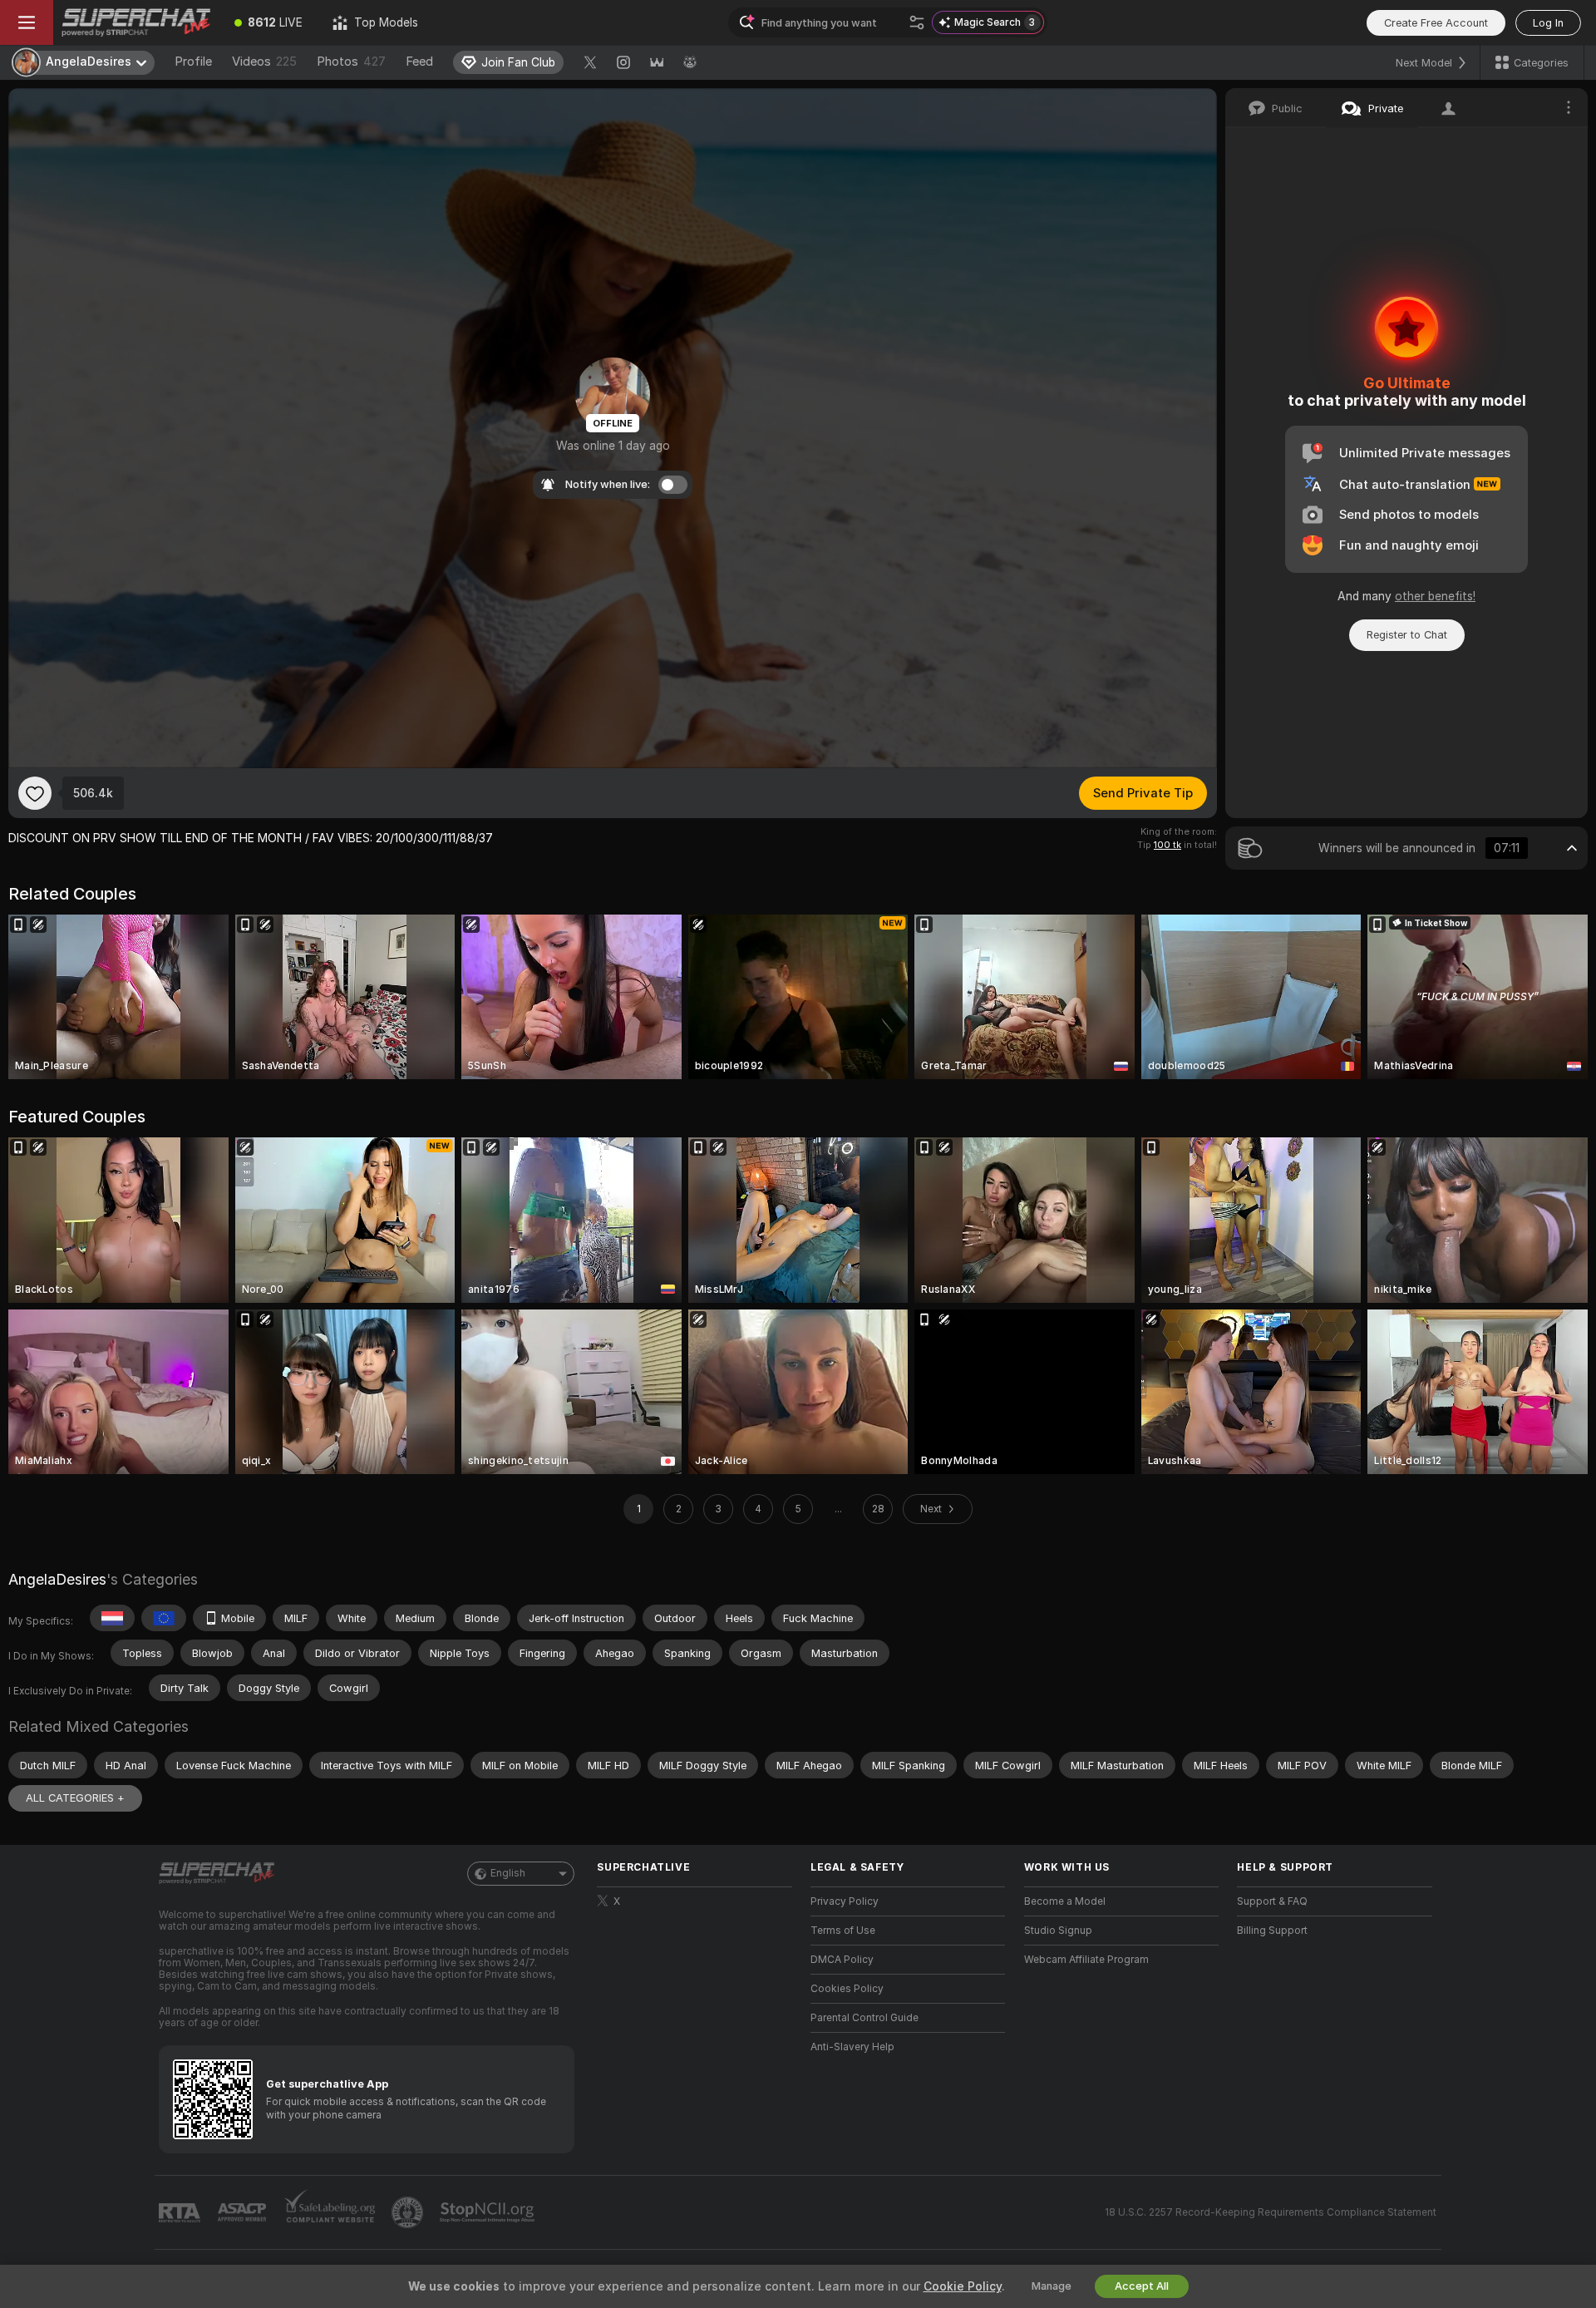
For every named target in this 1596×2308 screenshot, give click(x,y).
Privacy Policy (845, 1901)
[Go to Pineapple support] (409, 2212)
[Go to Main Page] (136, 22)
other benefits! (1435, 596)
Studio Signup (1058, 1931)
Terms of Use (843, 1931)
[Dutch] (112, 1618)
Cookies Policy (847, 1989)
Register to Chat (1407, 635)
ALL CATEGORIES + (75, 1798)
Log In (1548, 23)
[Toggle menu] (27, 22)
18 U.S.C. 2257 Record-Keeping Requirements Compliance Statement (1271, 2212)
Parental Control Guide (864, 2018)
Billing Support (1272, 1931)
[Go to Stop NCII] (489, 2212)
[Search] (917, 22)
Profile (193, 62)
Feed (419, 62)
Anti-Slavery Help (852, 2047)
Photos (351, 62)
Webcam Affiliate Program (1086, 1960)
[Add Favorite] (35, 793)
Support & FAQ (1272, 1901)
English (508, 1873)
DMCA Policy (842, 1960)
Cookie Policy (963, 2286)
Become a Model (1065, 1901)
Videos (264, 62)
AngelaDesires (57, 1579)
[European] (164, 1618)
